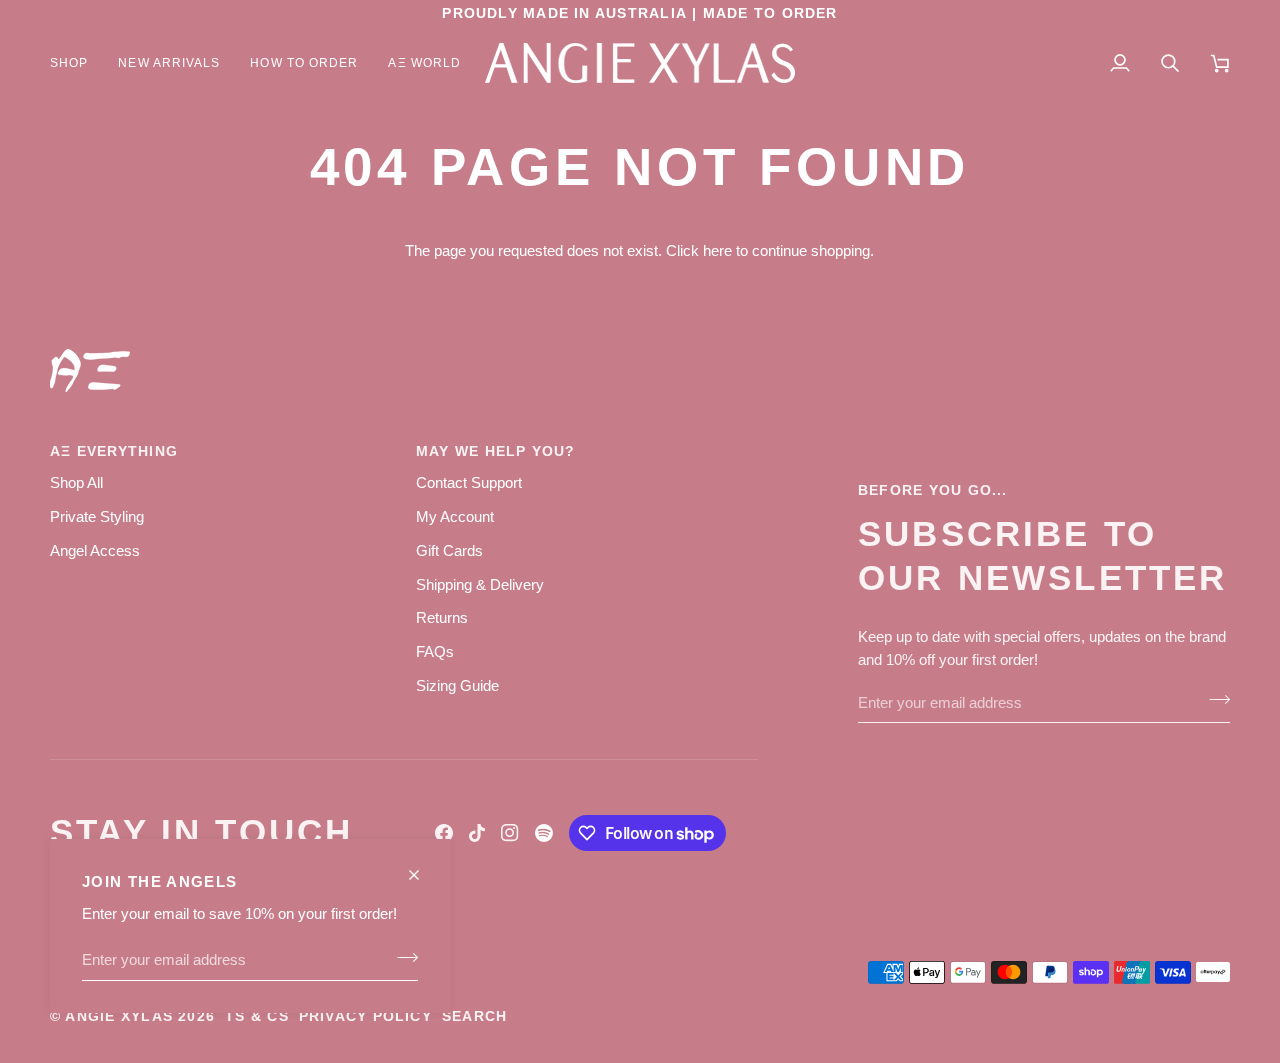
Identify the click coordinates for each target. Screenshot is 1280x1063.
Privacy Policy (365, 1016)
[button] (76, 63)
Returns (442, 617)
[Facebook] (444, 833)
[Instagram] (510, 833)
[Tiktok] (477, 833)
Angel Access (95, 550)
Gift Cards (449, 550)
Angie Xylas (119, 1016)
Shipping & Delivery (480, 584)
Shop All (76, 482)
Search (474, 1016)
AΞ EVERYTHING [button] (114, 451)
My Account (455, 516)
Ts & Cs (257, 1016)
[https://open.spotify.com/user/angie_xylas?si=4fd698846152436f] (544, 833)
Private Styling (97, 516)
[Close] (422, 866)
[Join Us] (401, 957)
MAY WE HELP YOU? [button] (496, 451)
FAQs (435, 651)
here (717, 250)
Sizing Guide (457, 685)
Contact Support (469, 482)
